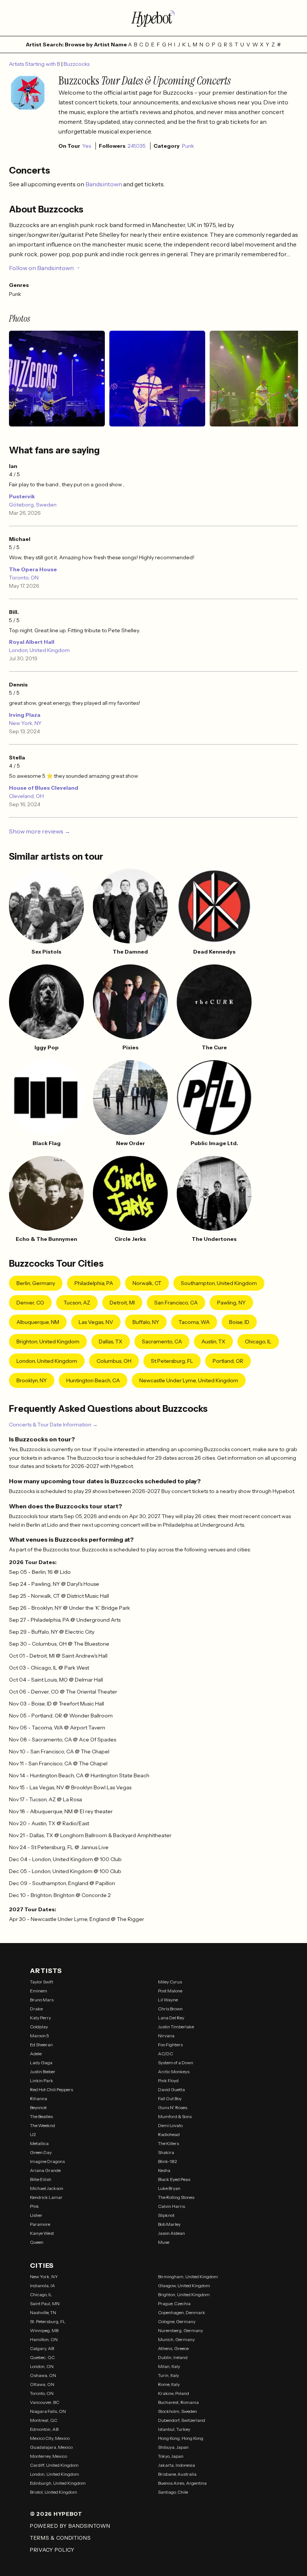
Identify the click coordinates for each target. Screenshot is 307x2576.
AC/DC (165, 2054)
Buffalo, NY (146, 1322)
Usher (36, 2215)
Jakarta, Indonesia (177, 2465)
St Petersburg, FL (172, 1361)
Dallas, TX (111, 1341)
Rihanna (39, 2098)
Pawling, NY (231, 1303)
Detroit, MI (122, 1303)
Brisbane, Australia (177, 2474)
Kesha (164, 2170)
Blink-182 (168, 2161)
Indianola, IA (42, 2286)
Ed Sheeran (41, 2045)
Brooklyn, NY (32, 1380)
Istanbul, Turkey (174, 2429)
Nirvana (166, 2036)
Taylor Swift (42, 1982)
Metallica (39, 2143)
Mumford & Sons (175, 2116)
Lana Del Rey (171, 2018)
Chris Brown (170, 2009)
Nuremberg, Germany (180, 2330)
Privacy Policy (52, 2550)
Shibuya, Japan (173, 2447)
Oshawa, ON (43, 2375)
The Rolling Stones (176, 2197)
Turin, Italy (168, 2375)
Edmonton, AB (44, 2429)
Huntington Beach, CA (93, 1380)
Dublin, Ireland (173, 2357)
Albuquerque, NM (38, 1322)
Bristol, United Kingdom (54, 2492)
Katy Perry (40, 2018)
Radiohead (169, 2134)
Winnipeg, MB (44, 2330)
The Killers (168, 2143)
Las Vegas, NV (96, 1322)
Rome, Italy (169, 2384)
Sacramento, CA (162, 1341)
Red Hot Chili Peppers (51, 2089)
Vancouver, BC (45, 2402)
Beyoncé (38, 2107)
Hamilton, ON (44, 2339)
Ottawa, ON (42, 2384)
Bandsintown (104, 184)
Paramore (40, 2224)
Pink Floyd (168, 2081)
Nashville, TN (43, 2312)
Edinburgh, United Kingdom (58, 2483)
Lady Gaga (41, 2063)
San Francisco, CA (176, 1303)
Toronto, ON (24, 578)
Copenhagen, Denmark (182, 2312)
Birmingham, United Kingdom (188, 2277)
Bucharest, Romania (178, 2402)
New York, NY (25, 723)
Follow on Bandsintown (41, 268)
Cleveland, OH (26, 796)
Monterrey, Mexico (48, 2456)
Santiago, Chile (173, 2492)
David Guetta (171, 2089)
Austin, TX (213, 1341)
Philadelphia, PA (94, 1283)
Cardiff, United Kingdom (54, 2465)
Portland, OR (228, 1361)
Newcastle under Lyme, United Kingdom (189, 1380)
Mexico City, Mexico (50, 2438)
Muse (164, 2242)
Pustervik (22, 496)
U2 (33, 2134)
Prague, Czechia (174, 2303)
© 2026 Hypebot (56, 2514)
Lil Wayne (168, 2000)
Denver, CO (30, 1303)
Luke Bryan (169, 2188)
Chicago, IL (258, 1341)
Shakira (166, 2152)
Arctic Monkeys (174, 2072)
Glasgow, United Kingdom (184, 2286)
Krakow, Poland (174, 2393)
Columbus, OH (114, 1361)
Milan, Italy (169, 2366)
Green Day (41, 2152)
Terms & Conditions (60, 2538)
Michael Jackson (47, 2188)
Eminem (39, 1991)
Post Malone (170, 1991)
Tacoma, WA (194, 1322)
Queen (37, 2242)
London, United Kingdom (39, 650)
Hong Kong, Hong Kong (181, 2438)
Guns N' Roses (173, 2107)
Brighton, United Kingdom (48, 1341)
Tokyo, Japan (171, 2456)
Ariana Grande (45, 2170)
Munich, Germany (176, 2339)
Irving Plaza (25, 715)
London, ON (42, 2366)
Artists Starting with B (35, 64)
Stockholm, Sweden (177, 2411)
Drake (36, 2009)
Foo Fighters (170, 2045)
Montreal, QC (44, 2420)
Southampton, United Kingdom (219, 1283)
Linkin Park (42, 2081)
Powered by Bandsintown (70, 2526)
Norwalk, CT (147, 1283)
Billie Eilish (41, 2179)
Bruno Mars (42, 2000)
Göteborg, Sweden (33, 505)
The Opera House (33, 569)
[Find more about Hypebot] (153, 18)
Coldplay (39, 2027)
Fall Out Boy (170, 2098)
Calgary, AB (42, 2348)
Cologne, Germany (177, 2321)
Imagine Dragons (47, 2161)
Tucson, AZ (77, 1303)
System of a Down (176, 2063)
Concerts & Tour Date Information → (53, 1425)
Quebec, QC (42, 2357)
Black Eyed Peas (174, 2179)
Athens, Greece (173, 2348)
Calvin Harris (171, 2206)
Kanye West (42, 2233)
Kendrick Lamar (46, 2197)
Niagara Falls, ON (48, 2411)
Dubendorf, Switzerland (182, 2420)
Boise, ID (239, 1322)
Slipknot (166, 2215)
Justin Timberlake (176, 2027)
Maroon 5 (39, 2036)
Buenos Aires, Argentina (182, 2483)
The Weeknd (42, 2125)
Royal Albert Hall (32, 642)
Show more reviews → (40, 831)
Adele (36, 2054)
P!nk (34, 2206)
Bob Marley (169, 2224)
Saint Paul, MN (45, 2303)
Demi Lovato (170, 2125)
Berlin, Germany (36, 1283)
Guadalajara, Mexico (51, 2447)
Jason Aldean (171, 2233)
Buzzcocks (77, 64)
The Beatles (41, 2116)
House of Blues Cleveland (44, 788)
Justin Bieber (43, 2072)
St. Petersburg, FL (48, 2321)
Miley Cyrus (170, 1982)
